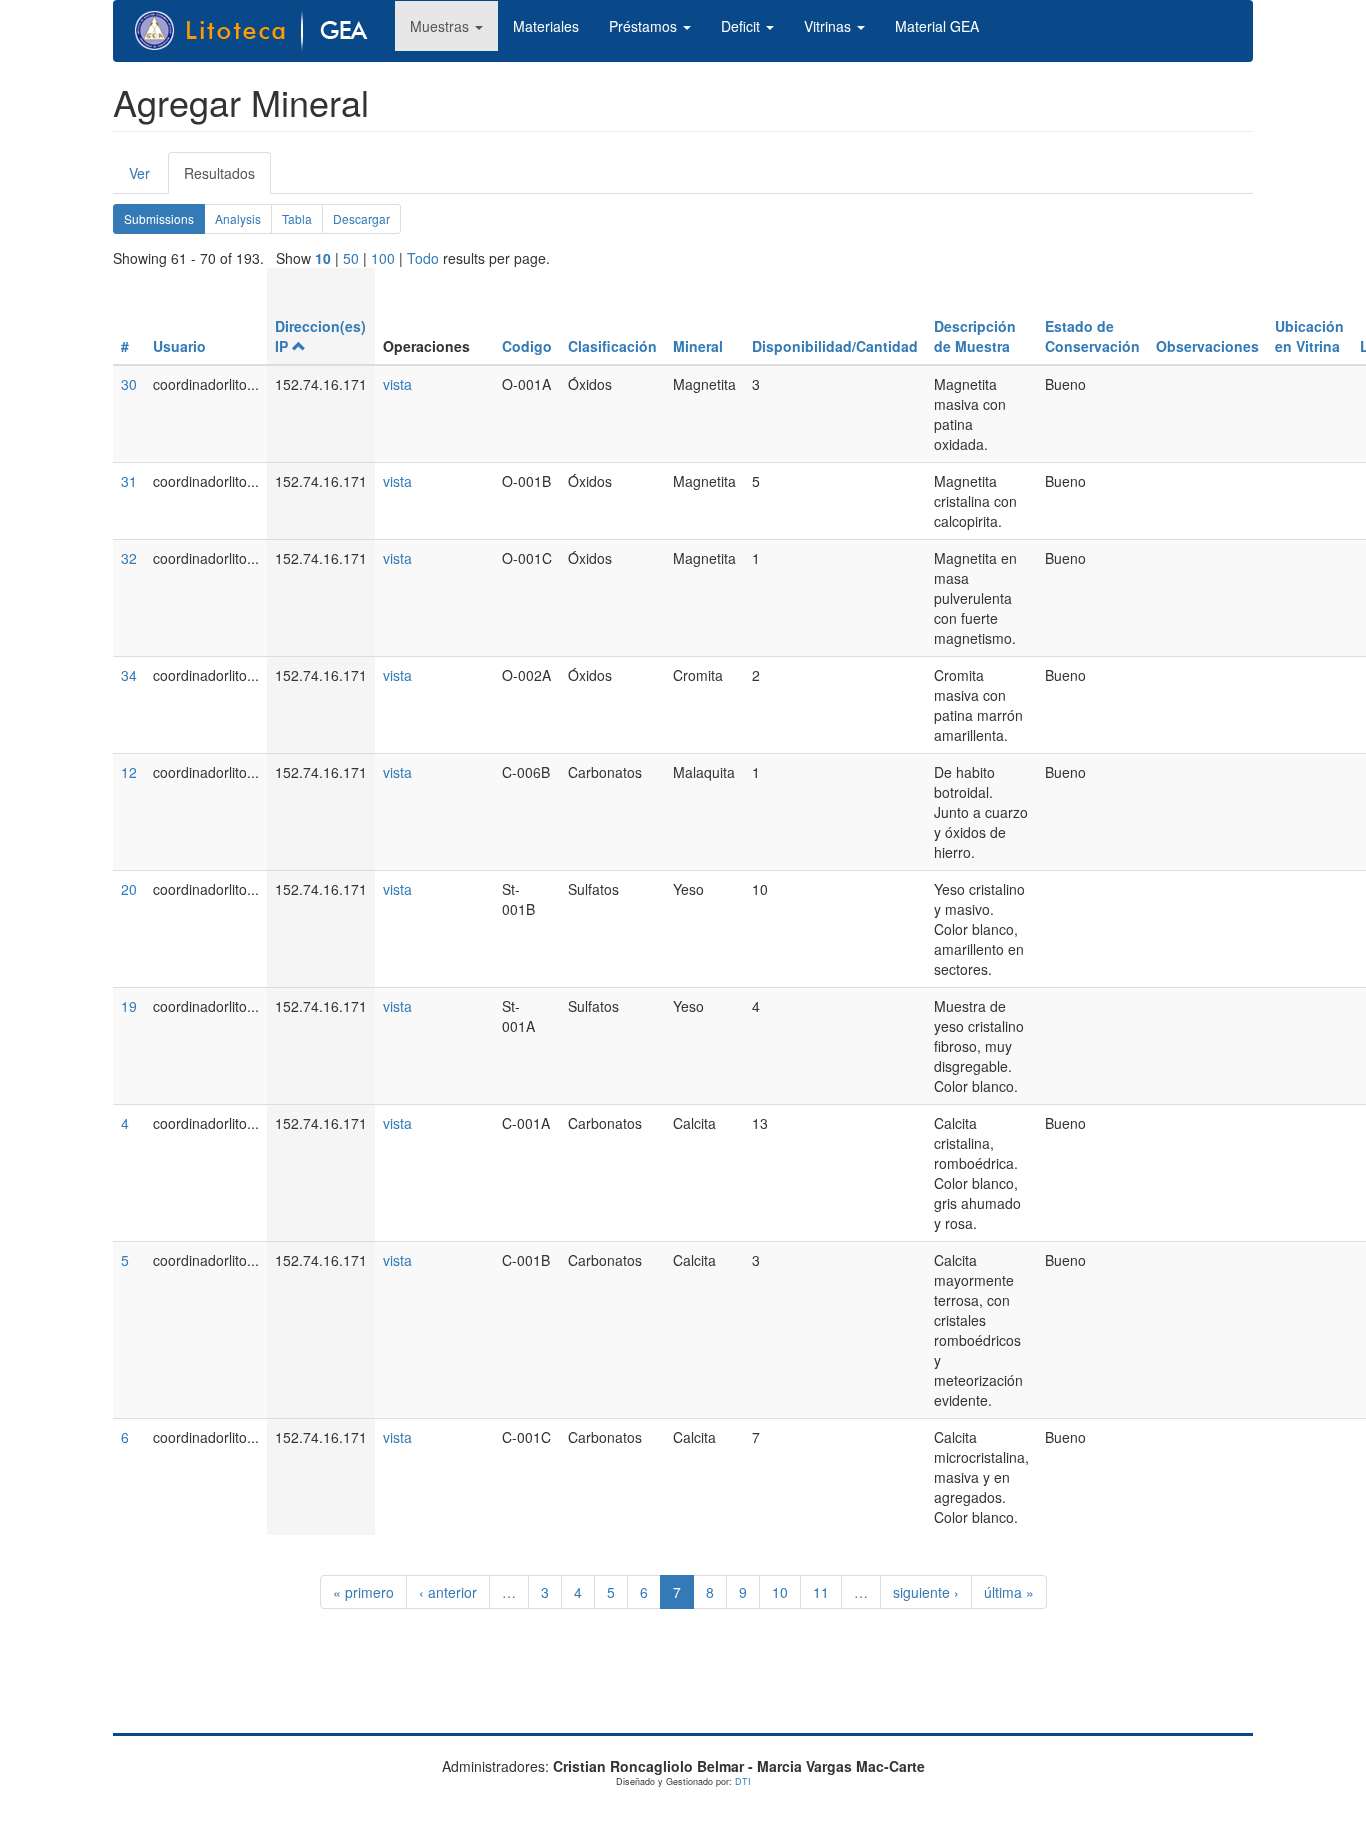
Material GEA (937, 26)
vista (397, 384)
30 (129, 384)
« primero (363, 1592)
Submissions (164, 222)
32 (129, 558)
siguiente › (926, 1592)
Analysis (238, 218)
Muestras (441, 26)
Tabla (297, 218)
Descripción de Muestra (975, 336)
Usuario (179, 346)
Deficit (742, 26)
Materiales (546, 26)
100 (383, 258)
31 (129, 481)
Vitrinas (829, 26)
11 (821, 1592)
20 (129, 889)
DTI (743, 1781)
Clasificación (612, 346)
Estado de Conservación (1092, 336)
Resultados (227, 178)
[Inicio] (262, 31)
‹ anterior (448, 1592)
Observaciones (1207, 346)
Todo (423, 258)
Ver (139, 173)
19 (129, 1006)
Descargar (361, 218)
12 (129, 772)
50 (351, 258)
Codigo (527, 346)
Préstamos (645, 26)
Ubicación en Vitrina (1309, 336)
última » (1009, 1592)
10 (323, 258)
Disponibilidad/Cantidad (835, 346)
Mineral (698, 346)
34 (129, 675)
